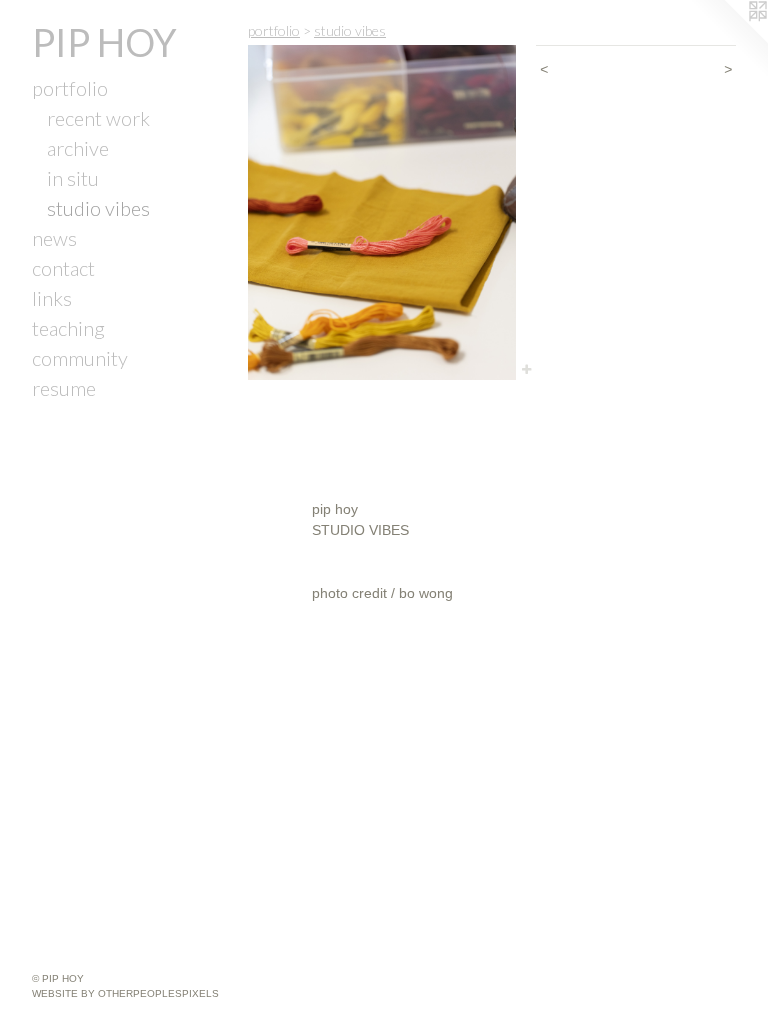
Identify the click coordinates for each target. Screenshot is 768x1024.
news (54, 238)
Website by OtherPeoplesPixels (125, 993)
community (80, 358)
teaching (68, 328)
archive (78, 148)
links (52, 298)
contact (63, 268)
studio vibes (98, 208)
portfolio (70, 88)
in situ (73, 178)
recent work (98, 118)
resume (64, 388)
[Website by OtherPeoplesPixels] (728, 40)
